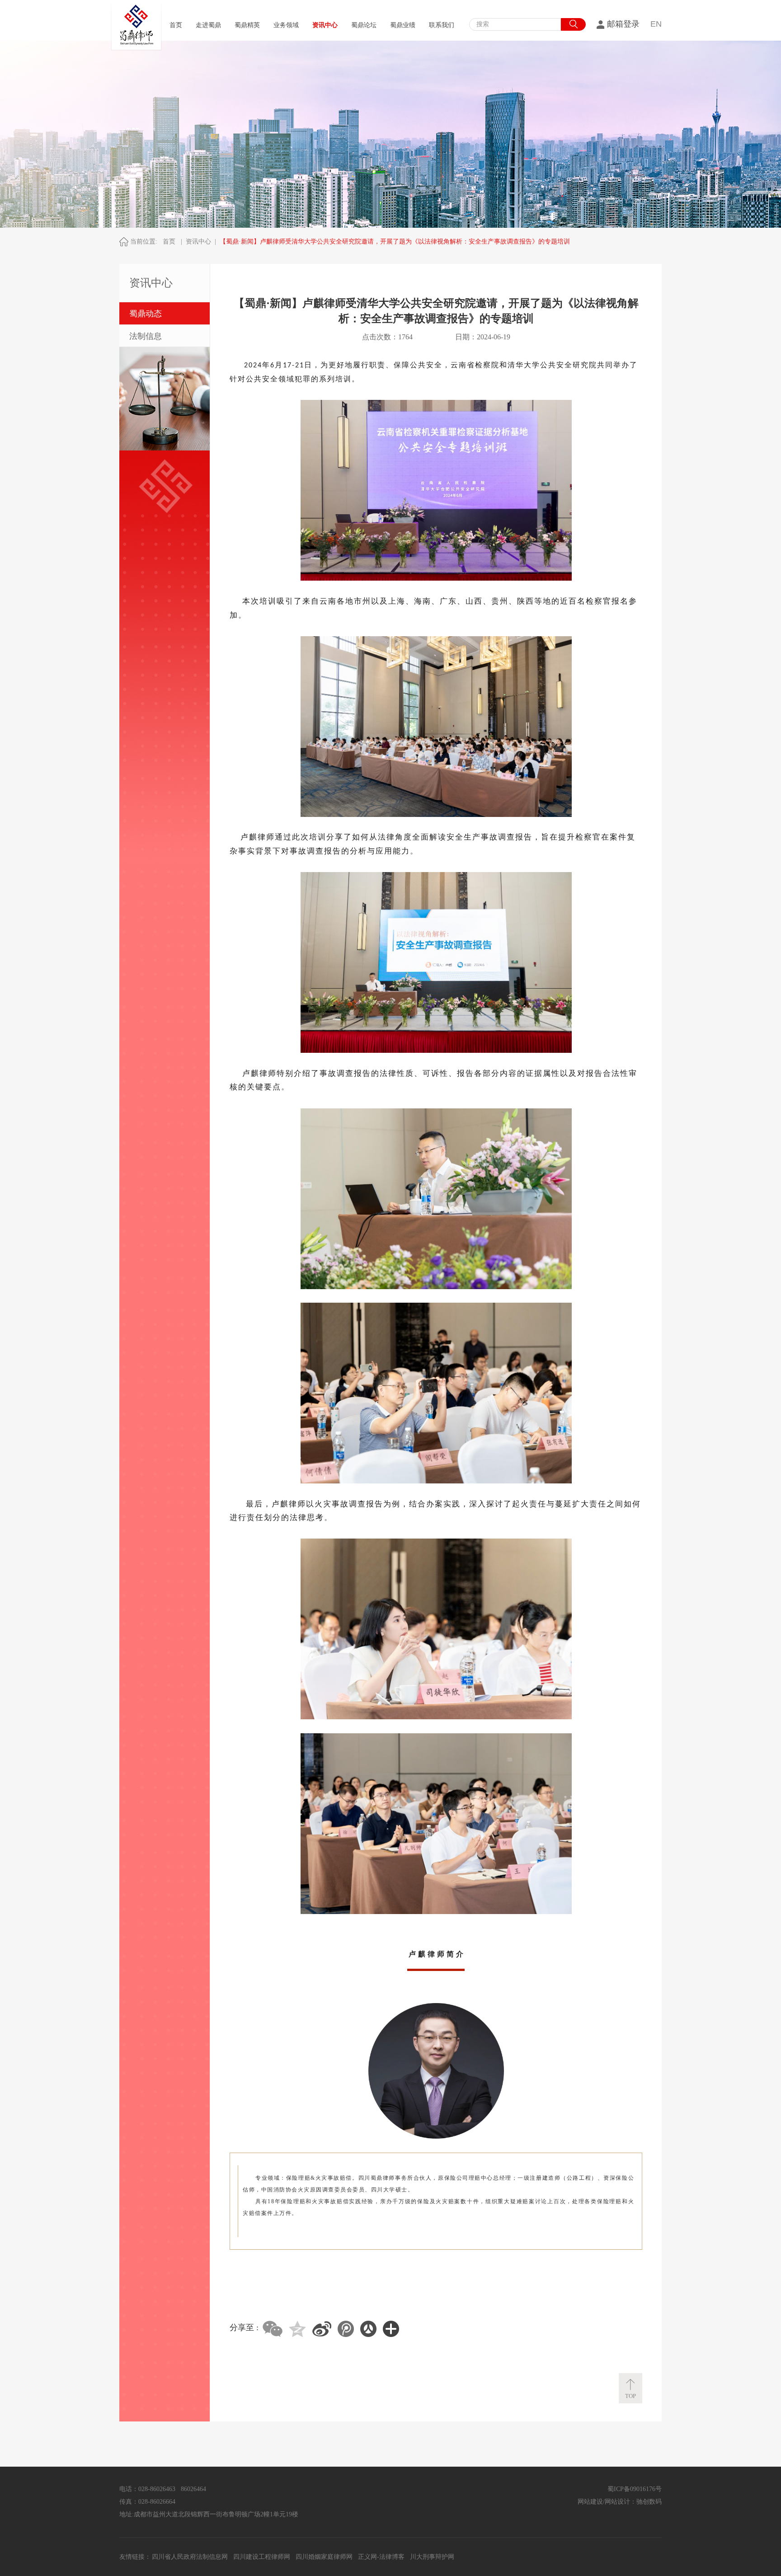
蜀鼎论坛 (364, 25)
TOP (630, 2396)
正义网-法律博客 (381, 2557)
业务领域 (286, 25)
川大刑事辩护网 (432, 2557)
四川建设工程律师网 (262, 2557)
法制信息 (146, 336)
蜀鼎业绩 (403, 25)
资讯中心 (325, 25)
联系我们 (442, 25)
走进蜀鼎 (208, 25)
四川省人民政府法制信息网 (190, 2557)
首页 (176, 25)
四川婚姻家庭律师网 (324, 2557)
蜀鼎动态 (146, 314)
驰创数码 (649, 2502)
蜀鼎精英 (247, 25)
